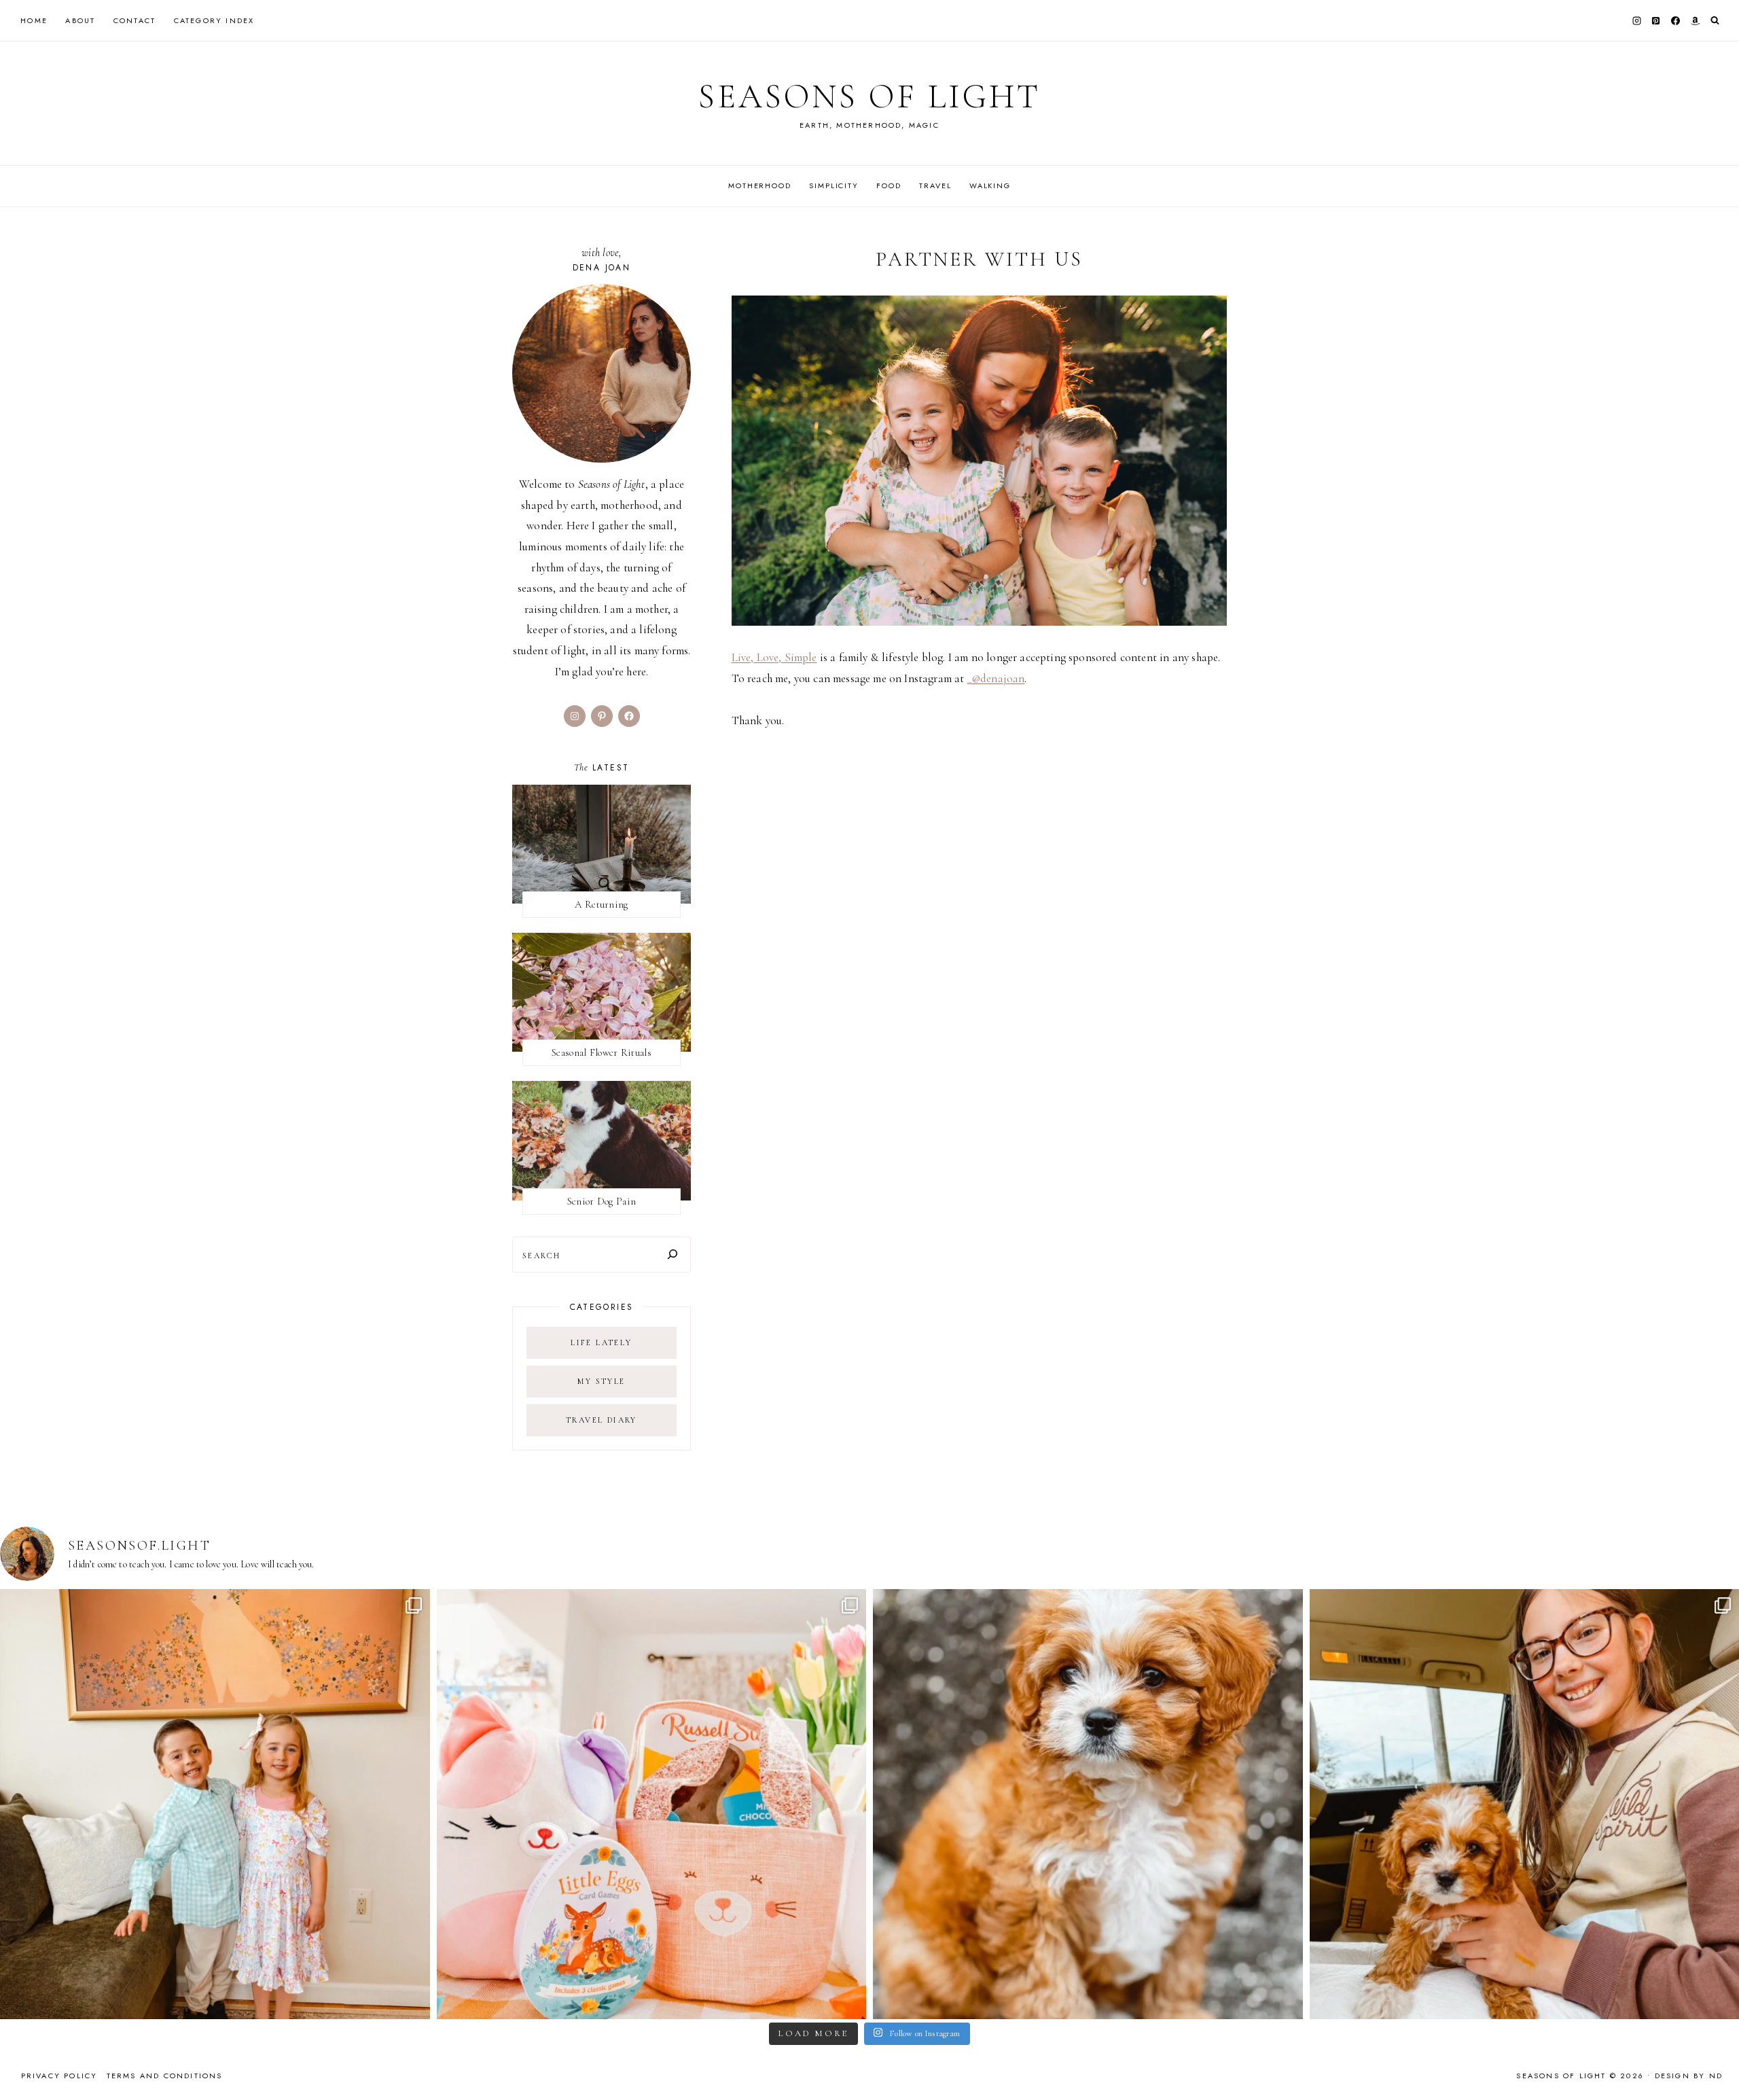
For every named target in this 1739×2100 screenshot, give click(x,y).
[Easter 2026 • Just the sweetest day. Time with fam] (215, 1804)
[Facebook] (1676, 20)
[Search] (673, 1254)
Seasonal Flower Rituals (602, 1052)
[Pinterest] (1656, 20)
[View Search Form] (1715, 21)
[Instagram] (1636, 20)
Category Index (214, 20)
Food (889, 185)
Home (34, 20)
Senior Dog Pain (602, 1201)
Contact (135, 20)
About (80, 20)
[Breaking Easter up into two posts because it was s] (652, 1804)
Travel (935, 185)
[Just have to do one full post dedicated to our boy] (1088, 1804)
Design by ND (1689, 2076)
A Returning (601, 904)
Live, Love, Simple (774, 657)
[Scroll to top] (1716, 2063)
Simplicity (834, 185)
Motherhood (760, 185)
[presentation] (602, 844)
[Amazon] (1695, 20)
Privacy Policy (59, 2076)
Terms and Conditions (165, 2076)
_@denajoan (996, 678)
